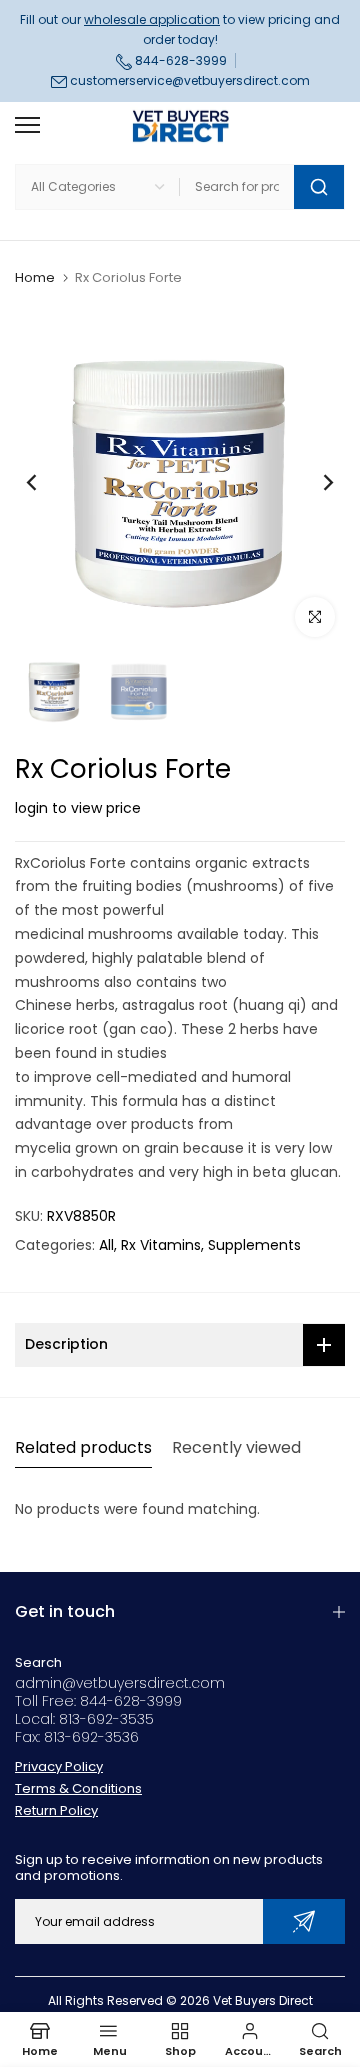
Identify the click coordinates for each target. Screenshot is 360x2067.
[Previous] (45, 482)
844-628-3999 (179, 60)
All (106, 1245)
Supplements (254, 1245)
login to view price (78, 808)
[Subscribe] (304, 1921)
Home (35, 278)
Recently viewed (236, 1447)
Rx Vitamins (161, 1245)
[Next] (315, 482)
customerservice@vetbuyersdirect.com (190, 80)
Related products (83, 1447)
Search (38, 1662)
